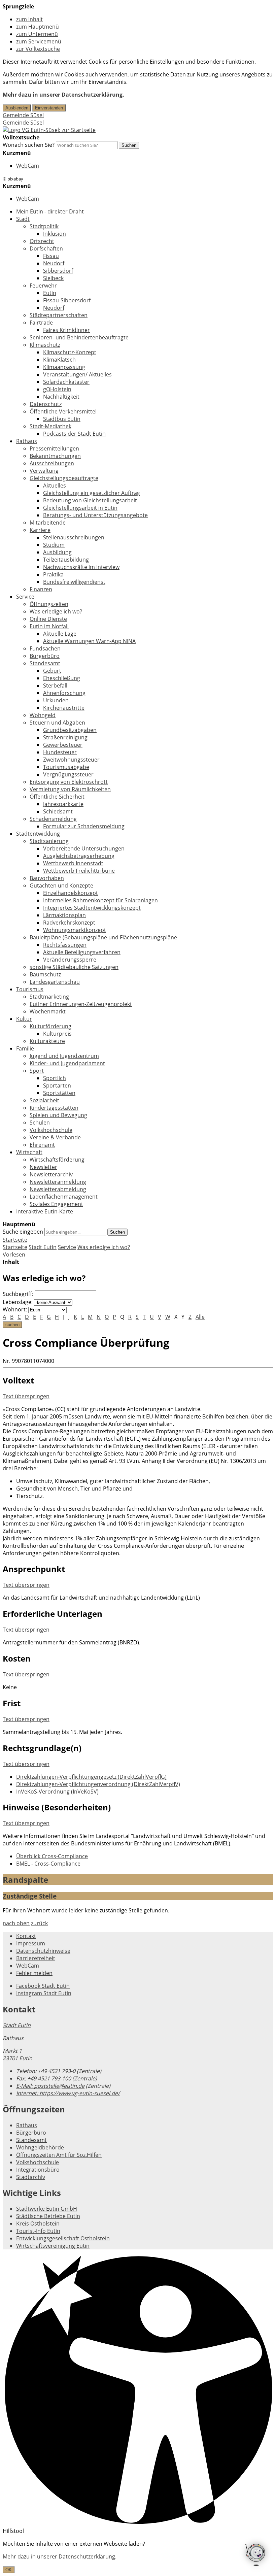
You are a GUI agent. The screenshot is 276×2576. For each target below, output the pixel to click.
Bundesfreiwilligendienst (74, 582)
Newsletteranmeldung (58, 1182)
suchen (12, 1325)
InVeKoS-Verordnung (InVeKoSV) (57, 1792)
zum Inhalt (29, 19)
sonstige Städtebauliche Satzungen (74, 967)
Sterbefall (55, 685)
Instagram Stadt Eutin (44, 1993)
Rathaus (27, 441)
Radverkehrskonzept (69, 923)
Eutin (50, 293)
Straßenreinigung (65, 737)
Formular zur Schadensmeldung (84, 826)
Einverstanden (49, 108)
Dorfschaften (46, 248)
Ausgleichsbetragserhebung (79, 856)
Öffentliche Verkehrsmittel (63, 411)
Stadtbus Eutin (62, 419)
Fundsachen (45, 648)
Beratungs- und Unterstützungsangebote (95, 515)
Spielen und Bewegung (58, 1115)
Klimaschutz (45, 345)
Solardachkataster (66, 382)
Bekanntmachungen (55, 456)
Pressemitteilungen (54, 448)
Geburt (52, 671)
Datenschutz (46, 404)
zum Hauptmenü (38, 27)
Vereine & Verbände (55, 1137)
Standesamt (45, 663)
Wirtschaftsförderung (57, 1160)
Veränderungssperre (70, 960)
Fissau (51, 256)
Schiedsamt (58, 811)
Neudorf (54, 263)
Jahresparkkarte (63, 804)
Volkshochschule (51, 1130)
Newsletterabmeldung (58, 1189)
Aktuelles (55, 486)
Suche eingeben (23, 1232)
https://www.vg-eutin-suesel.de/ (68, 2093)
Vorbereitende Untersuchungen (84, 848)
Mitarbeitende (48, 523)
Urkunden (56, 700)
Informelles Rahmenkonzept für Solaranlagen (100, 900)
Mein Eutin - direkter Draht (50, 211)
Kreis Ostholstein (38, 2223)
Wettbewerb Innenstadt (73, 863)
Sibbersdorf (58, 271)
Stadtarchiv (31, 2177)
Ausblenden (17, 108)
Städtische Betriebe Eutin (48, 2216)
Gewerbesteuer (63, 745)
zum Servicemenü (39, 41)
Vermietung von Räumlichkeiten (70, 789)
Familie (25, 1048)
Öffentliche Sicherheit (57, 797)
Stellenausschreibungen (74, 537)
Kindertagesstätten (54, 1108)
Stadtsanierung (49, 841)
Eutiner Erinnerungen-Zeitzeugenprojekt (81, 1004)
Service (25, 597)
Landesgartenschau (55, 982)
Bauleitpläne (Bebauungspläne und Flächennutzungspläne (103, 937)
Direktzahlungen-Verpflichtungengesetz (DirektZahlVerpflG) (91, 1777)
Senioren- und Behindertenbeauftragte (79, 337)
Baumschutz (45, 974)
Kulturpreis (57, 1034)
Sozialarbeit (44, 1100)
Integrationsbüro (38, 2170)
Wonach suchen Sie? (29, 145)
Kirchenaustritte (64, 708)
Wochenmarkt (48, 1011)
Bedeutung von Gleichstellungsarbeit (90, 500)
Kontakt (26, 1936)
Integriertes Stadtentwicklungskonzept (92, 908)
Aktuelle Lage (60, 634)
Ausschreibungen (52, 463)
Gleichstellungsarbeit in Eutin (80, 508)
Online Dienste (48, 619)
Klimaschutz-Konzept (70, 352)
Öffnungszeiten (49, 604)
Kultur (24, 1019)
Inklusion (55, 234)
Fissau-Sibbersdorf (67, 300)
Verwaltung (44, 471)
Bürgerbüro (45, 656)
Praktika (53, 574)
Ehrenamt (42, 1145)
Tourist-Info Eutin (38, 2231)
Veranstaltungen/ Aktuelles (77, 374)
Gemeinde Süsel (23, 115)
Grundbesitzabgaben (70, 730)
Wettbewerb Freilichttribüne (79, 871)
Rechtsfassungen (65, 945)
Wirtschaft (29, 1152)
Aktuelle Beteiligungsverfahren (82, 952)
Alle (200, 1317)
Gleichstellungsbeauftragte (64, 478)
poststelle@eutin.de (50, 2086)
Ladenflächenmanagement (64, 1197)
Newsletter (43, 1167)
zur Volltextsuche (38, 49)
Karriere (40, 530)
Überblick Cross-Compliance (52, 1856)
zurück (39, 1923)
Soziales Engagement (56, 1204)
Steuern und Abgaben (57, 723)
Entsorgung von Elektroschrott (69, 782)
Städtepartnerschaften (59, 315)
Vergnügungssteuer (68, 774)
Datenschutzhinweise (43, 1951)
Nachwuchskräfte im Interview (81, 567)
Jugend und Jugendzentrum (64, 1056)
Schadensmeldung (53, 819)
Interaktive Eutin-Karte (45, 1211)
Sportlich (55, 1078)
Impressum (31, 1943)
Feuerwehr (43, 286)
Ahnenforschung (64, 693)
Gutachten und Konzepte (61, 885)
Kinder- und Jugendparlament (67, 1063)
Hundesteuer (60, 752)
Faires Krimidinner (66, 330)
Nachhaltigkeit (61, 397)
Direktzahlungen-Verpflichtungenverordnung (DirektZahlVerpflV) (98, 1784)
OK (9, 2570)
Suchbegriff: (18, 1294)
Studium (54, 545)
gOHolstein (57, 389)
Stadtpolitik (44, 226)
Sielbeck (53, 278)
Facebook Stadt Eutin (43, 1986)
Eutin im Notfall (49, 626)
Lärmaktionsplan (64, 915)
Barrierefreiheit (36, 1958)
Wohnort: (15, 1309)
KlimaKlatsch (59, 360)
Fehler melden (34, 1973)
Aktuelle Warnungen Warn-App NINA (89, 641)
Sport (37, 1071)
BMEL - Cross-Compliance (48, 1864)
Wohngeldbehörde (40, 2147)
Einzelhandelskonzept (71, 893)
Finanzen (41, 589)
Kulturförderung (50, 1026)
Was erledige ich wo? (56, 611)
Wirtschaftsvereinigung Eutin (53, 2246)
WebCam (28, 166)
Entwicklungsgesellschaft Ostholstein (63, 2238)
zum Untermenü (37, 34)
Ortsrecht (42, 241)
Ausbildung (57, 552)
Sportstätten (59, 1093)
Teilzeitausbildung (66, 560)
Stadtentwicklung (38, 834)
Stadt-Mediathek (50, 426)
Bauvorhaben (47, 878)
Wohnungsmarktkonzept (75, 930)
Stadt (23, 219)
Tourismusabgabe (66, 767)
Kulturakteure (47, 1041)
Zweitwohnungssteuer (71, 760)
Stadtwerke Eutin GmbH (47, 2209)
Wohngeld (43, 715)
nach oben (16, 1923)
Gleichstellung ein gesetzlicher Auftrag (92, 493)
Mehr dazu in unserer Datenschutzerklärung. (63, 95)
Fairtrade (41, 323)
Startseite (15, 1247)
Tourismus (30, 989)
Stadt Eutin (43, 1247)
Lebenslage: (18, 1302)
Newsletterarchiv (51, 1174)
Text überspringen (26, 1396)
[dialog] (138, 2557)
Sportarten (57, 1085)
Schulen (40, 1123)
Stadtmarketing (49, 997)
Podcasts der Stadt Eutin (74, 434)
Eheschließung (62, 678)
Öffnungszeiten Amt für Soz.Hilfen (59, 2155)
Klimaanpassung (64, 367)
